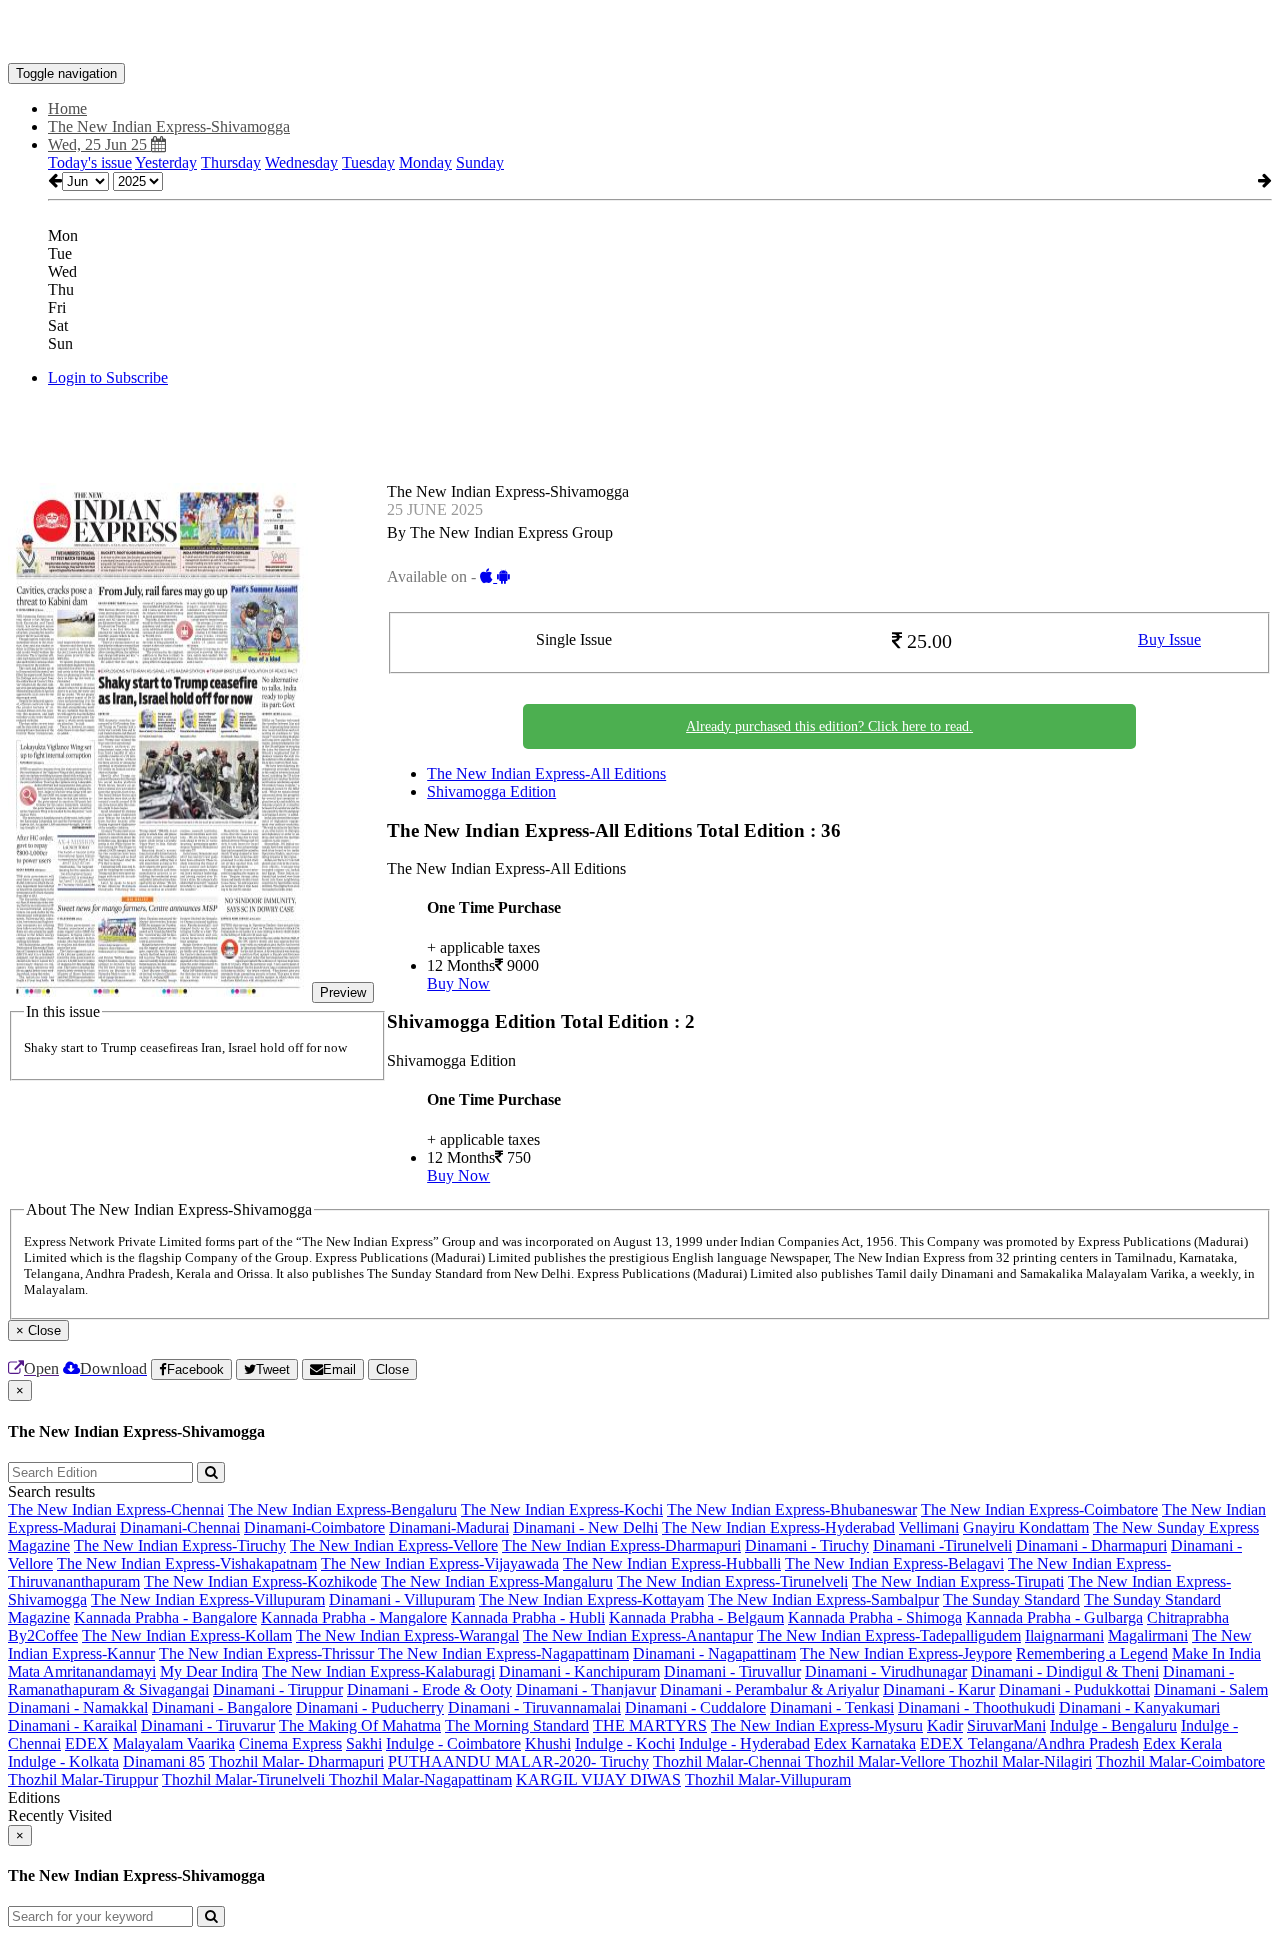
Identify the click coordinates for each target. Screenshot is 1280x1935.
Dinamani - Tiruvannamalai (534, 1707)
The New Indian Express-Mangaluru (497, 1581)
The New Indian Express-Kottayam (591, 1599)
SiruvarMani (1006, 1725)
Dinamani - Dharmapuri (1091, 1545)
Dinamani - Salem (1211, 1689)
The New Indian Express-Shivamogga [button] (169, 126)
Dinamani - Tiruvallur (732, 1671)
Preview (343, 992)
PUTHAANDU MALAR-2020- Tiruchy (518, 1761)
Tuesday (368, 162)
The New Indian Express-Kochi (562, 1509)
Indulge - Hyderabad (744, 1743)
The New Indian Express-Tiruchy (180, 1545)
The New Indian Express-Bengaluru (342, 1509)
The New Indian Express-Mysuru (817, 1725)
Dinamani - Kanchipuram (579, 1671)
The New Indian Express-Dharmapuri (621, 1545)
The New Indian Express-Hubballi (672, 1563)
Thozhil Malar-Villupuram (768, 1779)
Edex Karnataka (865, 1743)
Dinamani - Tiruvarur (208, 1725)
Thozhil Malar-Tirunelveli (245, 1779)
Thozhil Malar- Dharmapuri (296, 1761)
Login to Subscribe (108, 377)
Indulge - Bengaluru (1113, 1725)
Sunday (480, 162)
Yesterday (166, 162)
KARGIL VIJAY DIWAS (598, 1779)
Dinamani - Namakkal (78, 1707)
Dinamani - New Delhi (585, 1527)
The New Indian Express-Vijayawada (440, 1563)
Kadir (945, 1725)
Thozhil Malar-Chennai (729, 1761)
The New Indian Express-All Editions (546, 773)
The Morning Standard (517, 1725)
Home (67, 108)
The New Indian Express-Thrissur (268, 1653)
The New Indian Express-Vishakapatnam (187, 1563)
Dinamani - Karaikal (72, 1725)
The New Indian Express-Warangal (407, 1635)
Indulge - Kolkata (63, 1761)
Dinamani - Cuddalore (695, 1707)
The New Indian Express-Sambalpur (823, 1599)
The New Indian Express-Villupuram (208, 1599)
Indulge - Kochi (625, 1743)
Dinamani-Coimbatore (314, 1527)
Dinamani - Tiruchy (807, 1545)
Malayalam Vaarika (174, 1743)
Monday (425, 162)
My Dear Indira (209, 1671)
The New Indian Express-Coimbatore (1039, 1509)
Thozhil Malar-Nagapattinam (420, 1779)
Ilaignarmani (1064, 1635)
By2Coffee (43, 1635)
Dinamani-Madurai (449, 1527)
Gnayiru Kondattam (1026, 1527)
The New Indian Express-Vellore (394, 1545)
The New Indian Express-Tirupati (958, 1581)
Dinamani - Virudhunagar (886, 1671)
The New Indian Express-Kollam (187, 1635)
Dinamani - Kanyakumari (1139, 1707)
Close (392, 1369)
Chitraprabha (1188, 1617)
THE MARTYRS (650, 1725)
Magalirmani (1148, 1635)
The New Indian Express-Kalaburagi (378, 1671)
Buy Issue (1169, 639)
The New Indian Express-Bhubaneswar (792, 1509)
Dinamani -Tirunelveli (942, 1545)
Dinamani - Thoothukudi (976, 1707)
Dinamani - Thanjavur (586, 1689)
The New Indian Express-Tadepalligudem (889, 1635)
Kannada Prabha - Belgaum (696, 1617)
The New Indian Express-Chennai (116, 1509)
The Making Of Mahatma (360, 1725)
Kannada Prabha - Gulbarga (1054, 1617)
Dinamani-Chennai (180, 1527)
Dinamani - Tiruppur (278, 1689)
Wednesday (301, 162)
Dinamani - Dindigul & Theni (1065, 1671)
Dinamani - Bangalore (222, 1707)
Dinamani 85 (164, 1761)
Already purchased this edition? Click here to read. (829, 726)
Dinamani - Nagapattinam (714, 1653)
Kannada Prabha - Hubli (528, 1617)
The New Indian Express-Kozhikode (260, 1581)
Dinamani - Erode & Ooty (429, 1689)
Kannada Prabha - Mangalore (354, 1617)
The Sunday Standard (1011, 1599)
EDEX (87, 1743)
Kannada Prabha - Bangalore (165, 1617)
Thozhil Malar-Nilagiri (1020, 1761)
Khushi (548, 1743)
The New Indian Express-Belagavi (894, 1563)
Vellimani (929, 1527)
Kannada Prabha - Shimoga (875, 1617)
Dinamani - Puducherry (370, 1707)
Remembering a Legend (1092, 1653)
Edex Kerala (1182, 1743)
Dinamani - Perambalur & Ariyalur (769, 1689)
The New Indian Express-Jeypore (906, 1653)
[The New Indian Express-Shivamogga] (640, 33)
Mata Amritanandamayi (82, 1671)
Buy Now (458, 983)
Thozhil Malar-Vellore (877, 1761)
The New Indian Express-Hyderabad (778, 1527)
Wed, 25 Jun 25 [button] (99, 144)
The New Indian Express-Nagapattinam (503, 1653)
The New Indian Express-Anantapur (638, 1635)
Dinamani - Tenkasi (832, 1707)
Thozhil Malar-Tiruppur (83, 1779)
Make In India (1216, 1653)
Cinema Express (290, 1743)
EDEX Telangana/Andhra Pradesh (1029, 1743)
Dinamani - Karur (939, 1689)
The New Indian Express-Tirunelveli (732, 1581)
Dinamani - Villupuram (402, 1599)
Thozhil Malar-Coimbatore (1180, 1761)
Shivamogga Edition (491, 791)
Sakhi (364, 1743)
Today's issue (90, 162)
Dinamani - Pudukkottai (1074, 1689)
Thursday (231, 162)
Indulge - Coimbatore (453, 1743)
